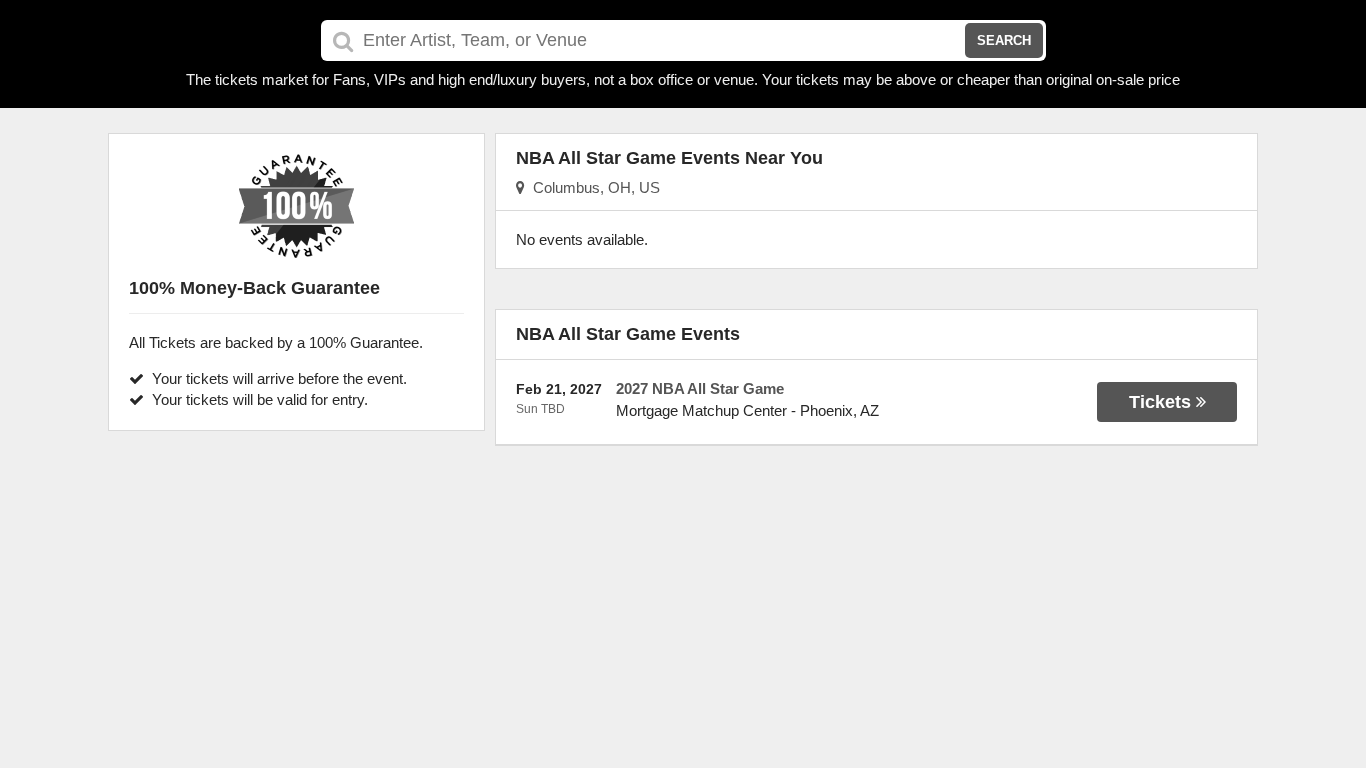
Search (1004, 40)
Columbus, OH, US (592, 187)
